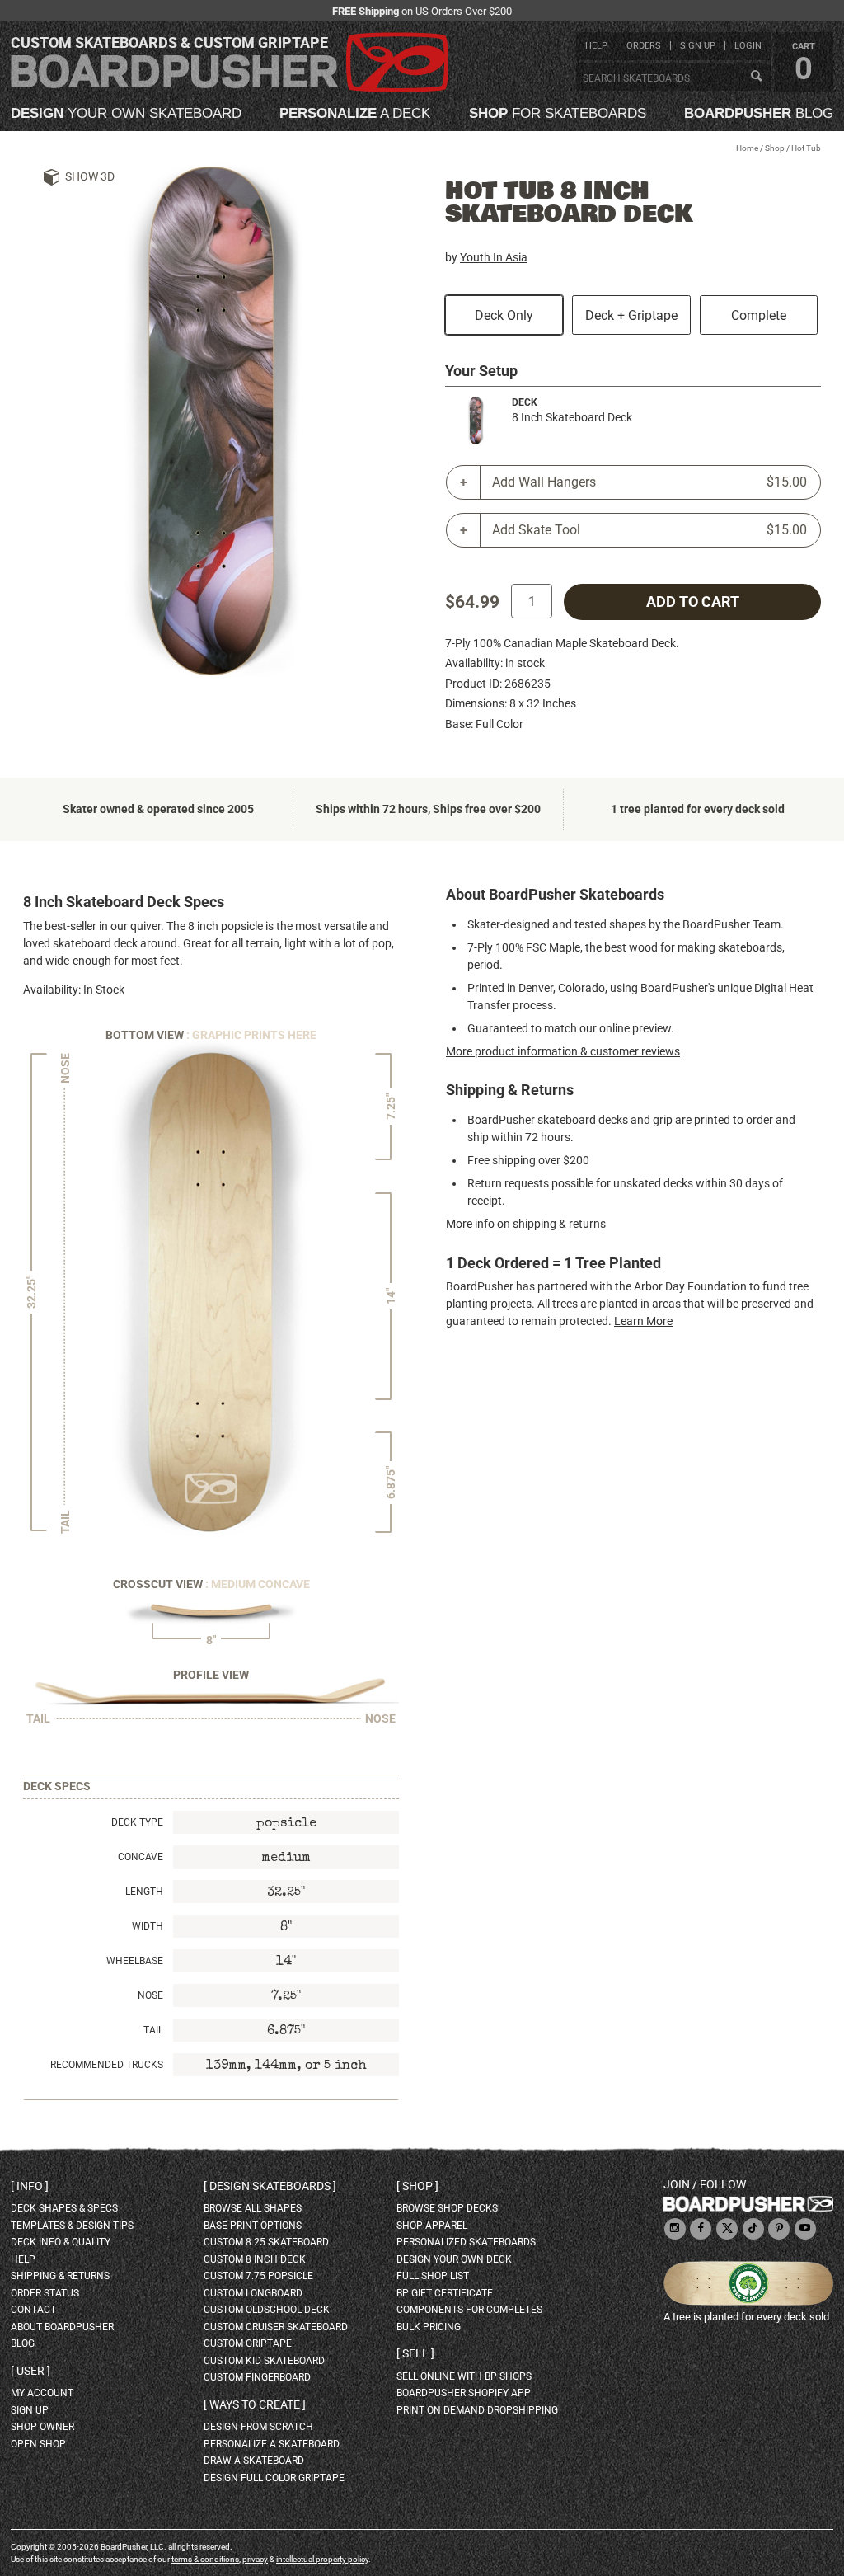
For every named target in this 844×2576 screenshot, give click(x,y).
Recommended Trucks (107, 2065)
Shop (775, 148)
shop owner (42, 2427)
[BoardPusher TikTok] (753, 2229)
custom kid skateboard (264, 2361)
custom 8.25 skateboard (266, 2242)
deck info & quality (61, 2242)
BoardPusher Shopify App (464, 2393)
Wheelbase (135, 1961)
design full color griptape (274, 2478)
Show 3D (90, 176)
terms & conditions (205, 2559)
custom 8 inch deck (255, 2259)
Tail (153, 2030)
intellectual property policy (322, 2559)
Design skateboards (270, 2186)
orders (644, 46)
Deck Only (504, 315)
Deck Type (137, 1822)
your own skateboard (126, 113)
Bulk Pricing (429, 2327)
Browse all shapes (253, 2208)
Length (144, 1892)
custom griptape (248, 2343)
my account (42, 2393)
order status (45, 2293)
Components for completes (469, 2310)
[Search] (756, 77)
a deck (355, 113)
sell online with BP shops (464, 2376)
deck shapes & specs (64, 2208)
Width (148, 1926)
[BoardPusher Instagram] (675, 2229)
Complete (759, 315)
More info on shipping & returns (526, 1224)
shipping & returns (60, 2276)
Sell (415, 2353)
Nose (150, 1995)
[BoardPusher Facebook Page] (701, 2229)
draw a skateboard (254, 2461)
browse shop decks (447, 2208)
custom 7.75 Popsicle (258, 2276)
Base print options (253, 2226)
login (748, 46)
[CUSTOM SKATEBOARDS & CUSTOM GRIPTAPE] (230, 89)
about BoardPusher (62, 2327)
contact (33, 2310)
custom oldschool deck (267, 2310)
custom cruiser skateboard (276, 2327)
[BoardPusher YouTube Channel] (805, 2229)
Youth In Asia (494, 257)
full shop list (433, 2276)
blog (759, 113)
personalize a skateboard (272, 2444)
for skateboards (558, 113)
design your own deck (454, 2259)
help (596, 46)
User (30, 2371)
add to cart (693, 602)
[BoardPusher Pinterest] (779, 2229)
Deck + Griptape (631, 315)
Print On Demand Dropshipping (477, 2410)
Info (30, 2186)
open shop (38, 2444)
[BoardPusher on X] (727, 2229)
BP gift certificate (445, 2293)
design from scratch (258, 2427)
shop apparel (432, 2226)
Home (747, 148)
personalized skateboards (466, 2242)
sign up (698, 46)
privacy (255, 2559)
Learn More (643, 1321)
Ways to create (255, 2404)
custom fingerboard (257, 2377)
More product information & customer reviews (563, 1051)
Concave (141, 1857)
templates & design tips (72, 2226)
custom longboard (253, 2293)
